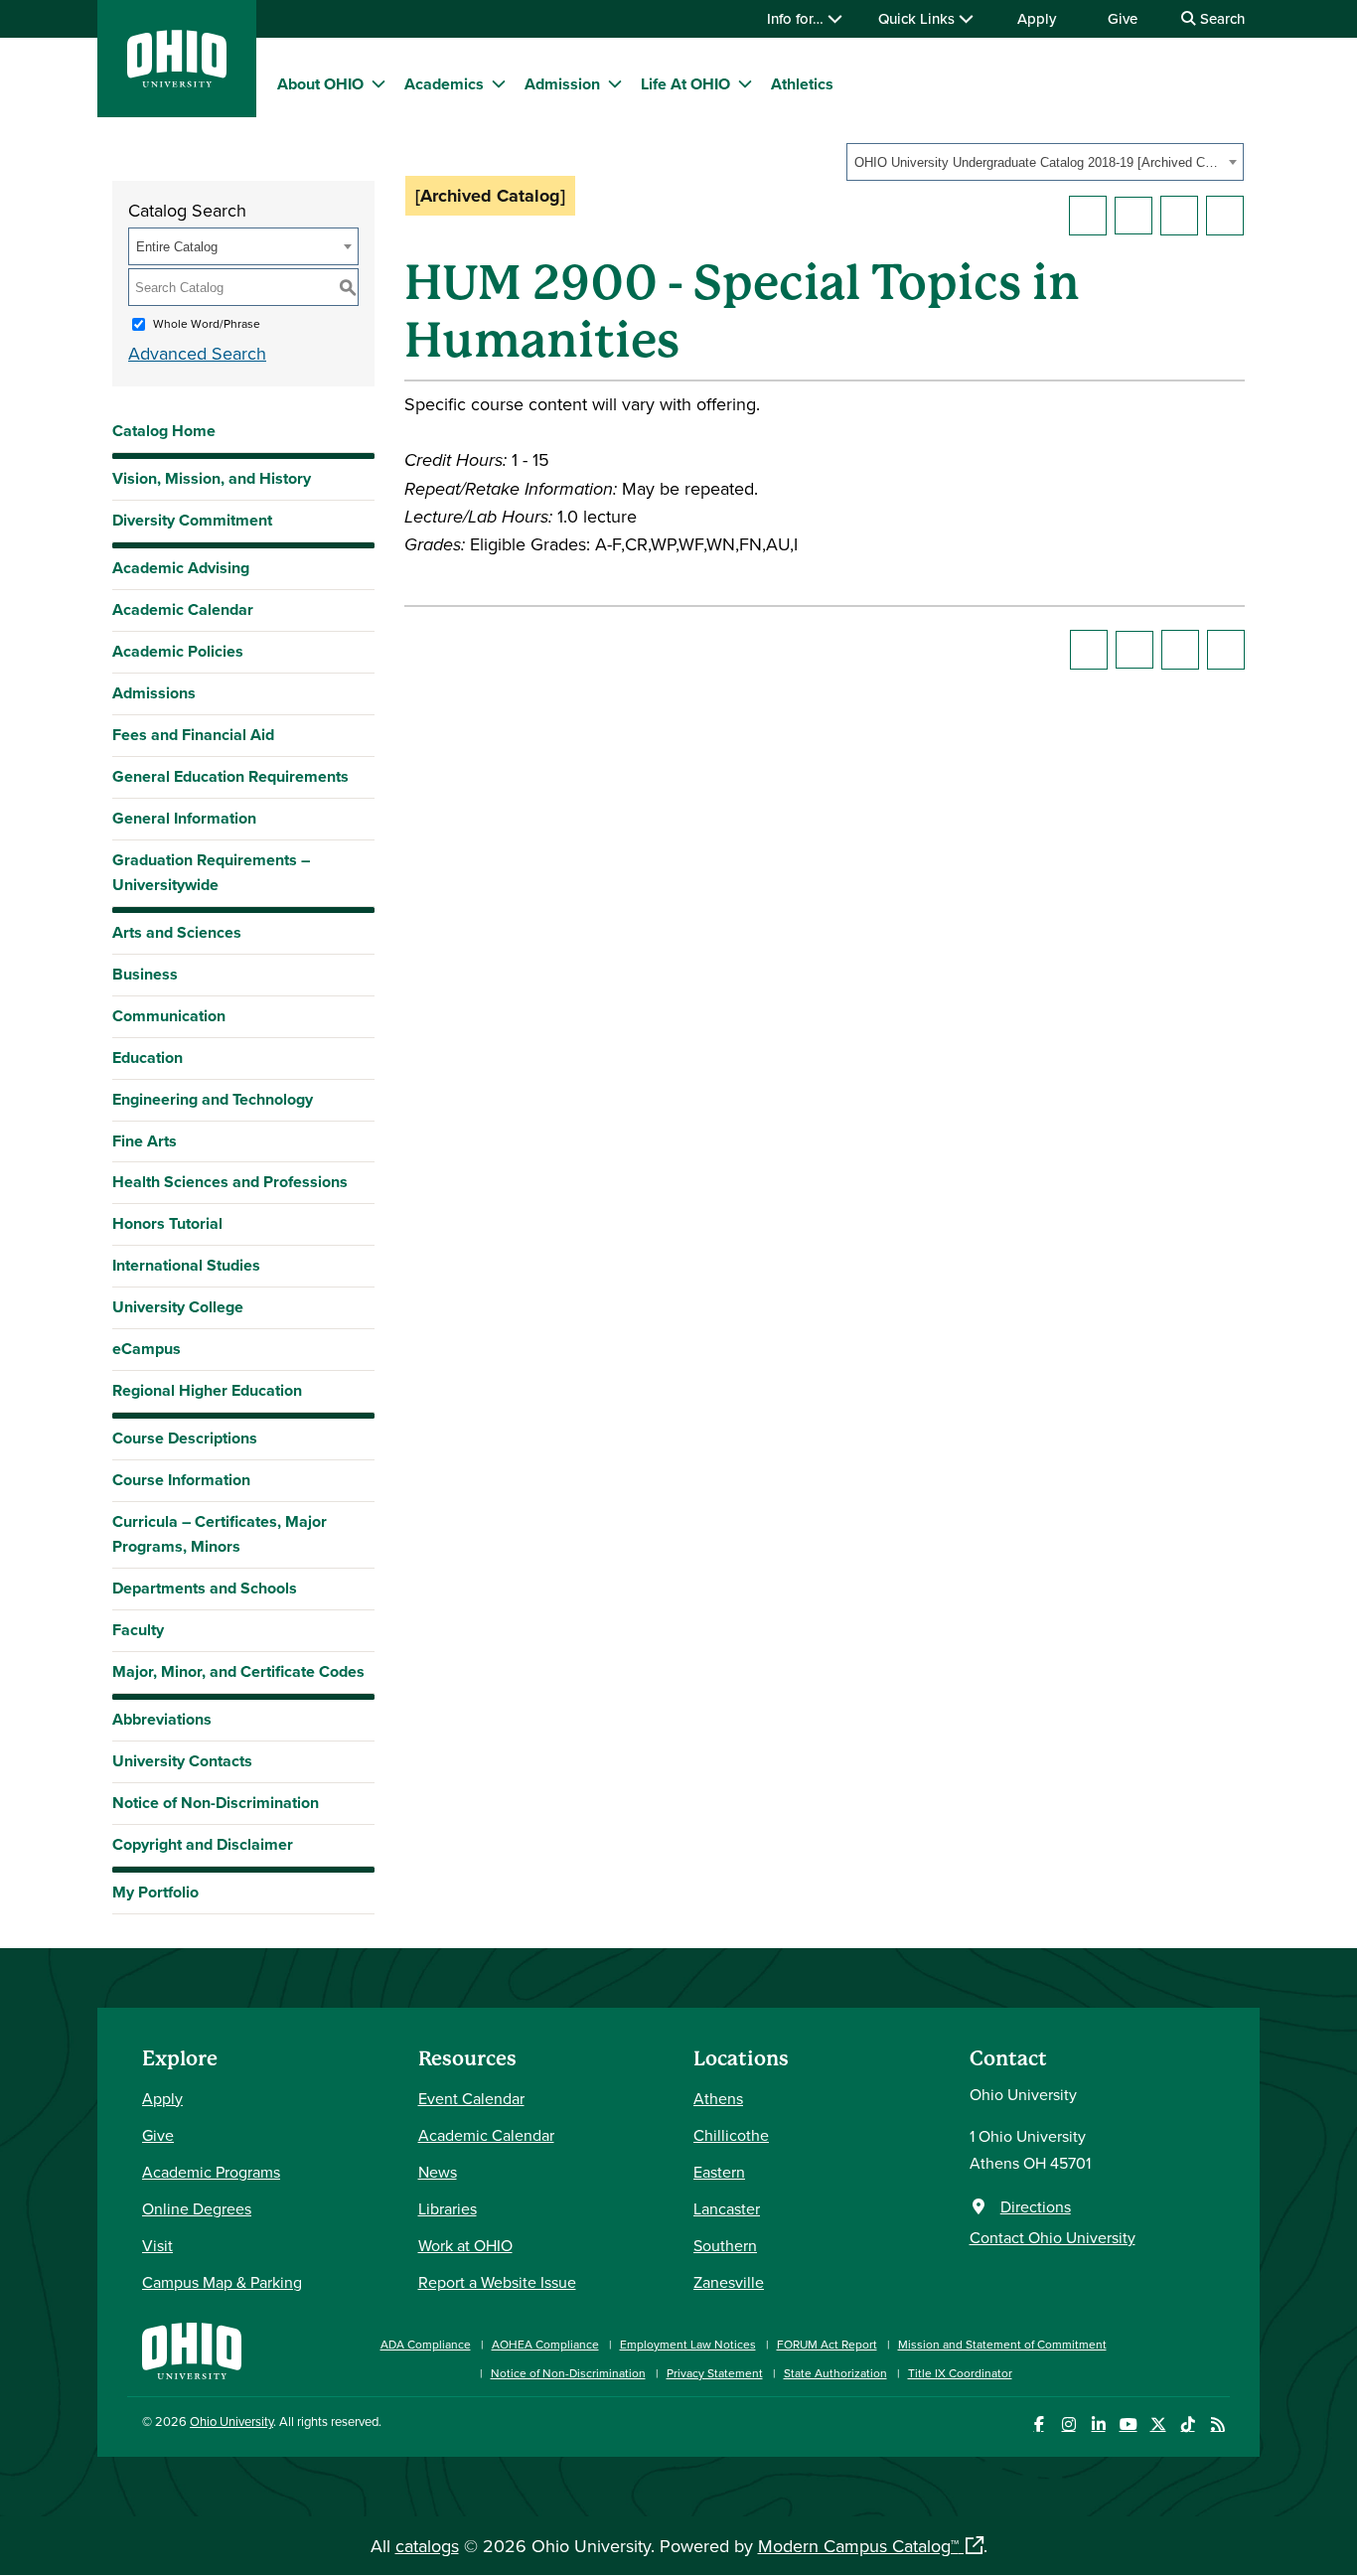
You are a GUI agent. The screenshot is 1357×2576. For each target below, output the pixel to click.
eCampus (147, 1349)
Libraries (448, 2208)
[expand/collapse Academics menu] (499, 83)
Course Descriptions (185, 1438)
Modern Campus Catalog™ (858, 2546)
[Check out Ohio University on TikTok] (1188, 2424)
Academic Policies (178, 651)
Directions (1036, 2206)
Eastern (719, 2172)
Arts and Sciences (177, 932)
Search (1220, 18)
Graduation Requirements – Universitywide (211, 872)
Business (145, 974)
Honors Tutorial (167, 1223)
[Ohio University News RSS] (1217, 2424)
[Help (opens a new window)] (1225, 216)
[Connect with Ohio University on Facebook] (1039, 2424)
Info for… (797, 18)
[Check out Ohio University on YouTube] (1128, 2424)
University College (178, 1307)
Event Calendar (471, 2098)
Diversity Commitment (192, 520)
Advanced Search (197, 353)
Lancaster (727, 2208)
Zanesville (729, 2282)
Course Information (181, 1480)
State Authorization (835, 2373)
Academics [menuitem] (444, 84)
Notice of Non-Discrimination (216, 1803)
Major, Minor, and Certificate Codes (238, 1671)
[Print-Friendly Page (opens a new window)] (1179, 216)
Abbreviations (162, 1719)
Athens (718, 2098)
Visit (157, 2245)
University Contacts (182, 1761)
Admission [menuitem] (562, 84)
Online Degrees (197, 2208)
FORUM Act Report (827, 2344)
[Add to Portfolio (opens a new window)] (1088, 216)
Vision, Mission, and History (212, 478)
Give (1123, 18)
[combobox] (1045, 162)
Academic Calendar (183, 609)
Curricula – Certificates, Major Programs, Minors (220, 1534)
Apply (1037, 18)
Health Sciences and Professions (230, 1182)
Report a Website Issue (497, 2282)
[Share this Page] (1133, 216)
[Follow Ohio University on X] (1158, 2424)
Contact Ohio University (1053, 2237)
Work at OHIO (465, 2245)
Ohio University (231, 2421)
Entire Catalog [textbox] (177, 247)
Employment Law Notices (688, 2344)
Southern (725, 2245)
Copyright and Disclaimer (203, 1844)
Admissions (154, 693)
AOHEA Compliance (545, 2344)
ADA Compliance (426, 2344)
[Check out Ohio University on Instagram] (1068, 2424)
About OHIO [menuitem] (320, 84)
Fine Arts (145, 1141)
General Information (184, 818)
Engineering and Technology (213, 1099)
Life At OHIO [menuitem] (685, 84)
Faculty (138, 1630)
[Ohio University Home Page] (192, 2349)
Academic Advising (181, 568)
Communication (169, 1016)
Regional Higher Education (207, 1390)
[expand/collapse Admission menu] (615, 83)
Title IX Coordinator (960, 2373)
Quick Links (918, 18)
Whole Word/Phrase (207, 323)
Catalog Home (164, 431)
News (438, 2172)
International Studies (186, 1265)
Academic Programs (211, 2172)
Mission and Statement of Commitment (1002, 2344)
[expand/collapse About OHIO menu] (378, 83)
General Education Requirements (230, 776)
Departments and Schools (205, 1588)
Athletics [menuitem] (802, 84)
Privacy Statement (715, 2373)
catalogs (427, 2546)
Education (148, 1058)
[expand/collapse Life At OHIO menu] (745, 83)
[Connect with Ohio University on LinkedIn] (1098, 2424)
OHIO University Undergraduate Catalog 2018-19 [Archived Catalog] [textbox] (1039, 162)
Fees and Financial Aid (193, 735)
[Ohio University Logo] (177, 81)
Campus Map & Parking (222, 2282)
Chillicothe (731, 2135)
